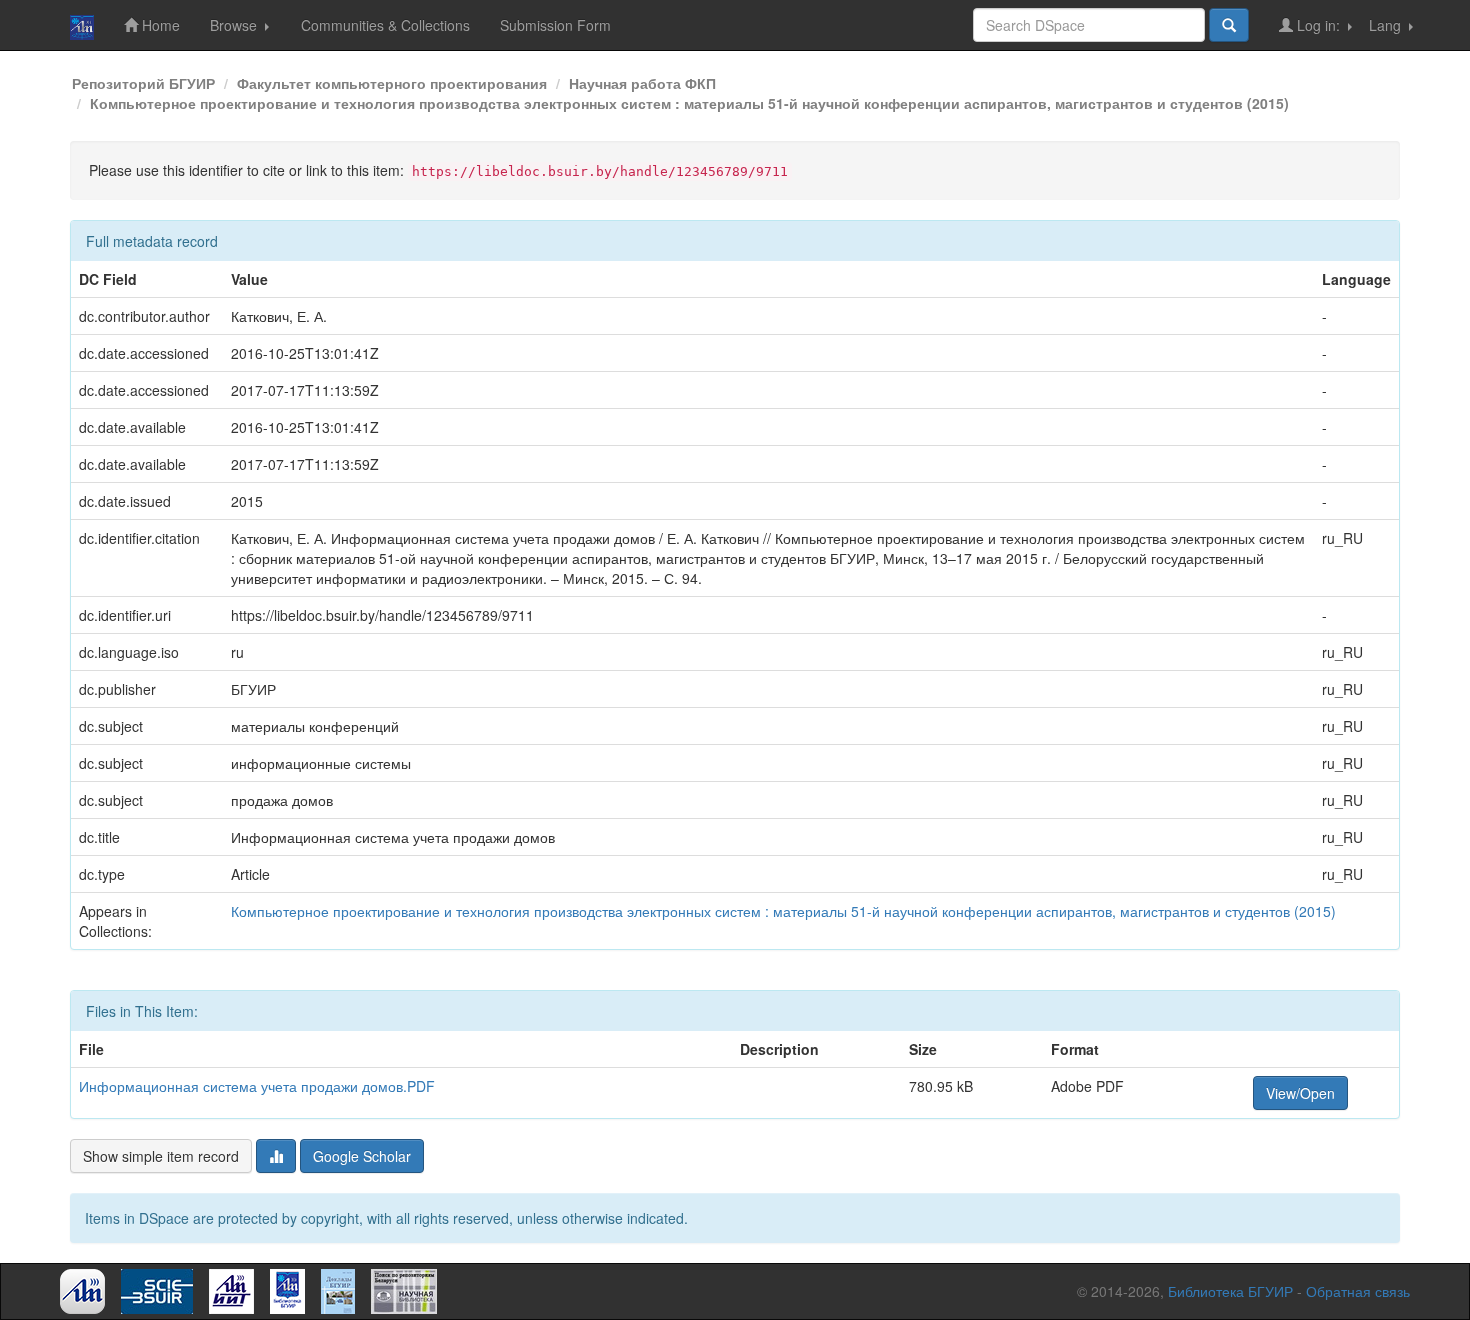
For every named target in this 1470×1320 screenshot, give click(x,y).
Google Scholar (362, 1156)
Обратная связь (1358, 1291)
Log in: (1318, 25)
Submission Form (555, 25)
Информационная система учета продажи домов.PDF (257, 1086)
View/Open (1300, 1093)
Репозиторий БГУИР (143, 83)
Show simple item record (161, 1156)
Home (159, 25)
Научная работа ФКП (642, 83)
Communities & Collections (385, 25)
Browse (235, 25)
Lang (1387, 25)
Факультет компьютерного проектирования (392, 83)
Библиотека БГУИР (1230, 1291)
